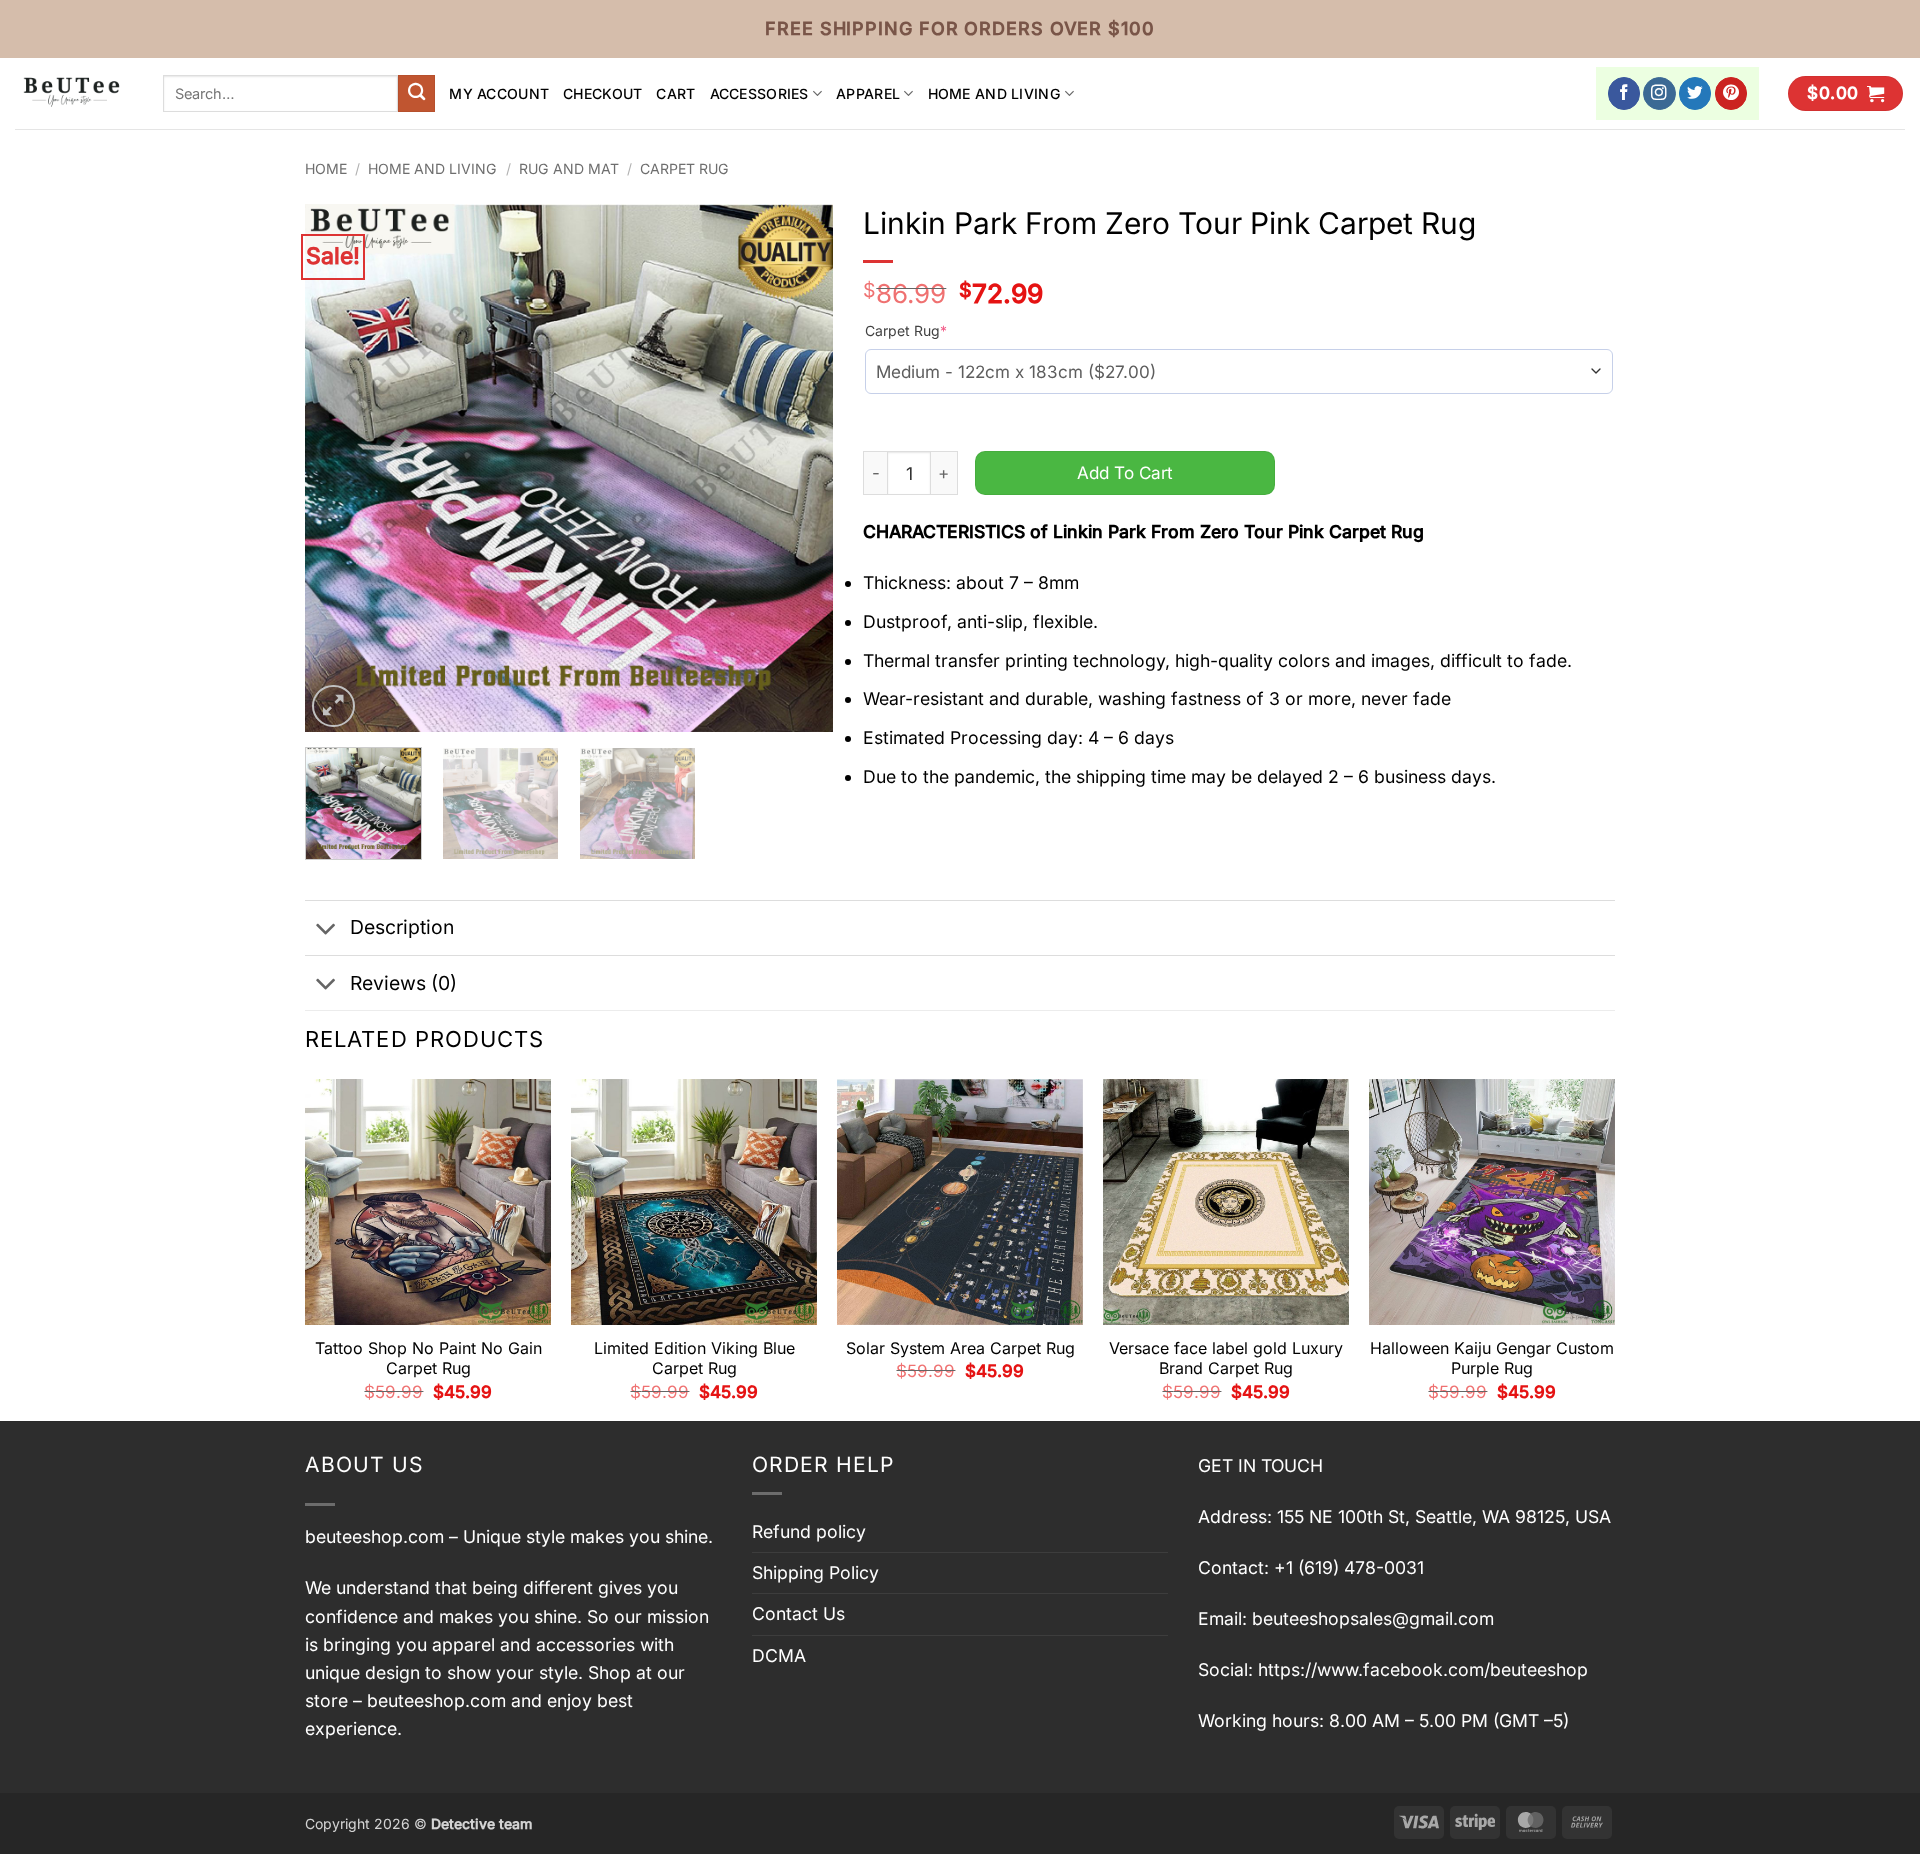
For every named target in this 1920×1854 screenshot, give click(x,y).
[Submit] (416, 93)
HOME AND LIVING (994, 93)
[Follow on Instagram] (1659, 93)
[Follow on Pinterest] (1731, 93)
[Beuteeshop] (74, 93)
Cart (675, 93)
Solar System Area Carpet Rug (960, 1348)
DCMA (779, 1655)
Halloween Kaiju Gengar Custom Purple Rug (1492, 1358)
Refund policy (809, 1531)
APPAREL (868, 93)
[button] (1845, 94)
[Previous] (341, 468)
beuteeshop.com (374, 1536)
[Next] (798, 468)
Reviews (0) (403, 983)
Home (326, 168)
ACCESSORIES (759, 93)
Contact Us (798, 1613)
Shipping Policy (815, 1572)
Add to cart (1125, 472)
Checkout (602, 93)
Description (402, 927)
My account (499, 93)
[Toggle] (326, 929)
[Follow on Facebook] (1624, 93)
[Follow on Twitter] (1695, 93)
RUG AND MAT (569, 168)
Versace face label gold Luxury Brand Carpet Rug (1226, 1358)
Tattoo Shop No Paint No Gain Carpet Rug (428, 1358)
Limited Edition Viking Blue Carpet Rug (694, 1358)
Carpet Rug (684, 168)
